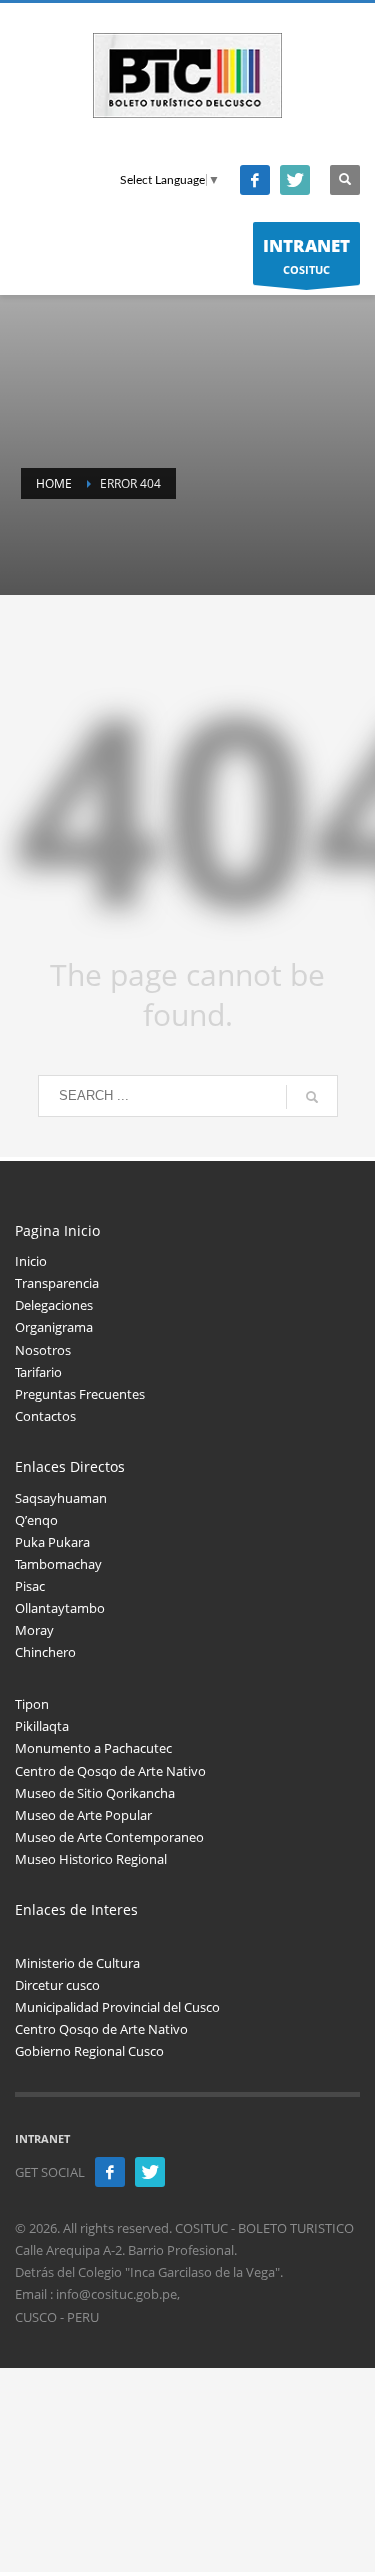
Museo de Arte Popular (83, 1815)
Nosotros (43, 1350)
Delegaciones (54, 1305)
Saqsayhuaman (61, 1498)
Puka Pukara (52, 1542)
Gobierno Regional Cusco (89, 2051)
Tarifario (38, 1372)
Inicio (31, 1261)
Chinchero (45, 1652)
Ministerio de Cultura (77, 1963)
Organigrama (54, 1327)
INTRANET (42, 2138)
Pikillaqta (42, 1726)
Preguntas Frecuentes (80, 1394)
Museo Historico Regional (91, 1859)
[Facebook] (255, 180)
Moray (34, 1630)
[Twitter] (295, 180)
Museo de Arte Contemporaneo (109, 1837)
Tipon (32, 1704)
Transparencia (57, 1283)
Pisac (30, 1586)
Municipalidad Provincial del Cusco (117, 2007)
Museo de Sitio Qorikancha (95, 1793)
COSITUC (306, 255)
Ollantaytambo (60, 1608)
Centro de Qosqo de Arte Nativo (110, 1771)
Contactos (45, 1416)
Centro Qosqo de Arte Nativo (101, 2029)
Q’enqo (36, 1520)
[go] (312, 1097)
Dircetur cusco (57, 1985)
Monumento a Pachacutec (93, 1748)
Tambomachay (58, 1564)
